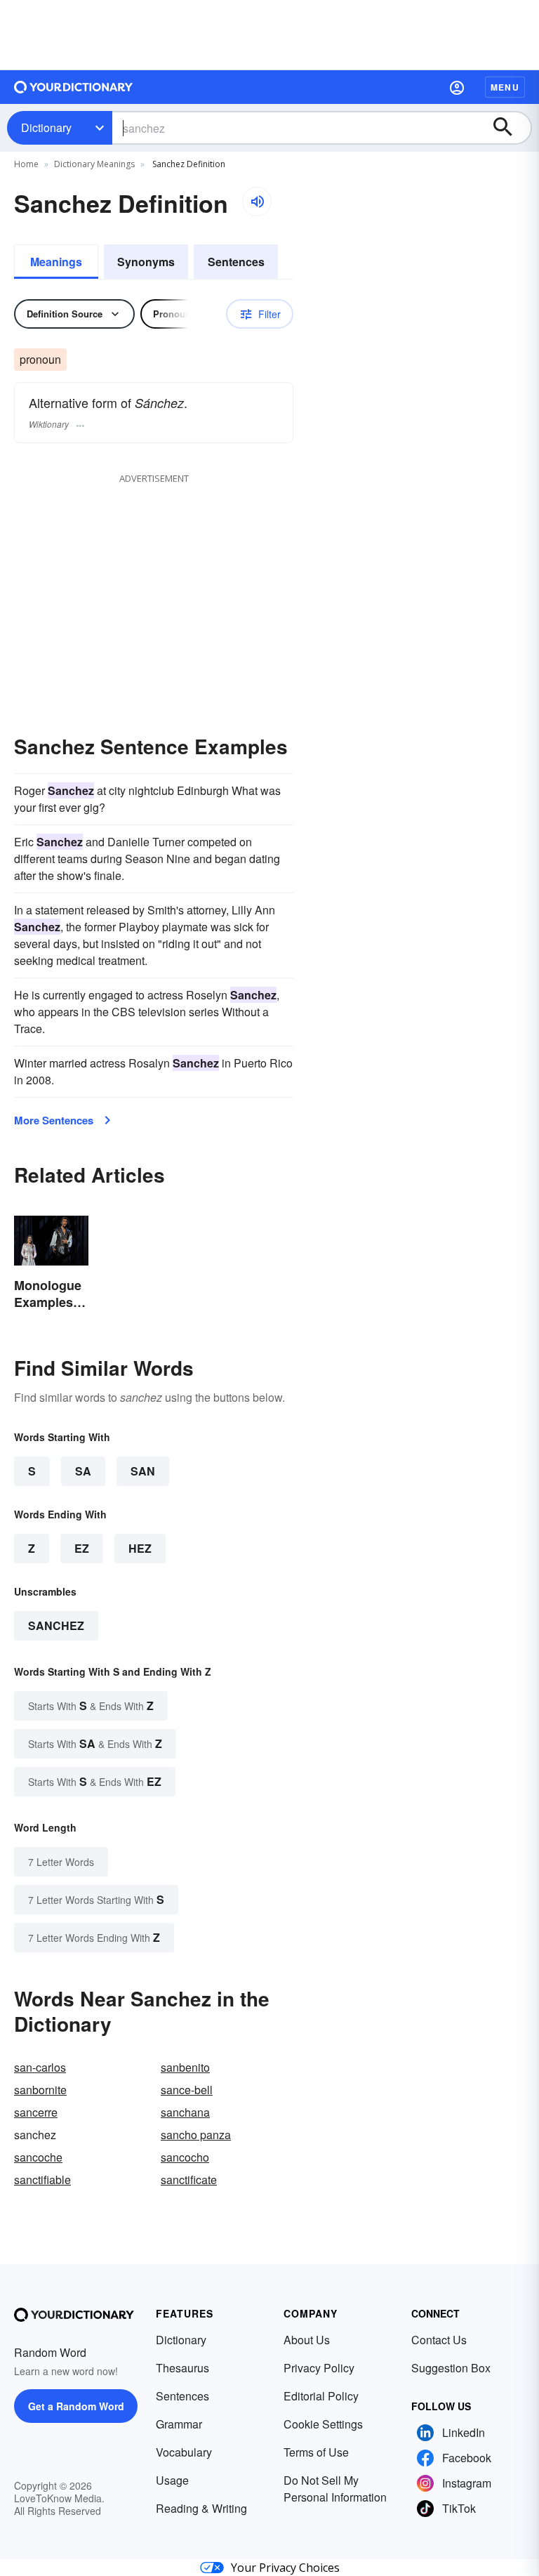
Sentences (236, 262)
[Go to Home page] (74, 87)
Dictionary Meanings (94, 164)
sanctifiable (42, 2180)
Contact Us (439, 2340)
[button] (457, 87)
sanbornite (40, 2090)
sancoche (38, 2157)
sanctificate (189, 2180)
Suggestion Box (451, 2368)
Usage (172, 2480)
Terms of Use (316, 2452)
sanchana (185, 2112)
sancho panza (196, 2135)
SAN (143, 1471)
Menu (505, 87)
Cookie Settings (323, 2424)
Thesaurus (182, 2368)
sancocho (185, 2157)
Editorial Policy (321, 2396)
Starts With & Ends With (91, 1706)
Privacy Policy (319, 2368)
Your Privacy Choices (285, 2568)
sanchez (56, 1625)
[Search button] (510, 128)
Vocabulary (184, 2452)
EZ (82, 1548)
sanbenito (185, 2067)
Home (26, 164)
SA (83, 1471)
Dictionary (46, 127)
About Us (307, 2340)
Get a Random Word (76, 2406)
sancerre (36, 2112)
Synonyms (146, 262)
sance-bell (187, 2090)
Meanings (56, 262)
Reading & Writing (201, 2508)
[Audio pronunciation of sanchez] (257, 202)
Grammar (179, 2424)
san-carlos (40, 2067)
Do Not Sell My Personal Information (335, 2489)
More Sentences (54, 1120)
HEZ (140, 1548)
